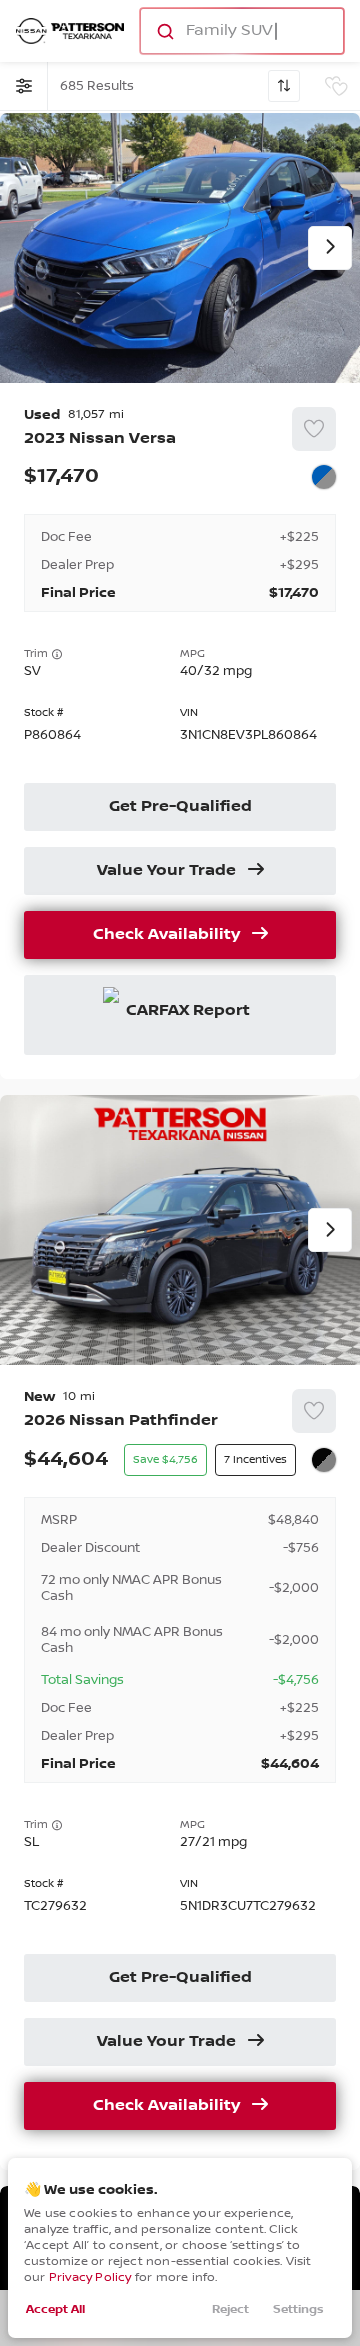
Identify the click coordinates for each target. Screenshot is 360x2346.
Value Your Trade (166, 871)
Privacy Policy (90, 2277)
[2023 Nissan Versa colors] (324, 477)
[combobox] (240, 31)
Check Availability (166, 935)
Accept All (55, 2309)
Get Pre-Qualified (180, 807)
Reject (230, 2309)
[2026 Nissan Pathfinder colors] (324, 1460)
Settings (298, 2309)
